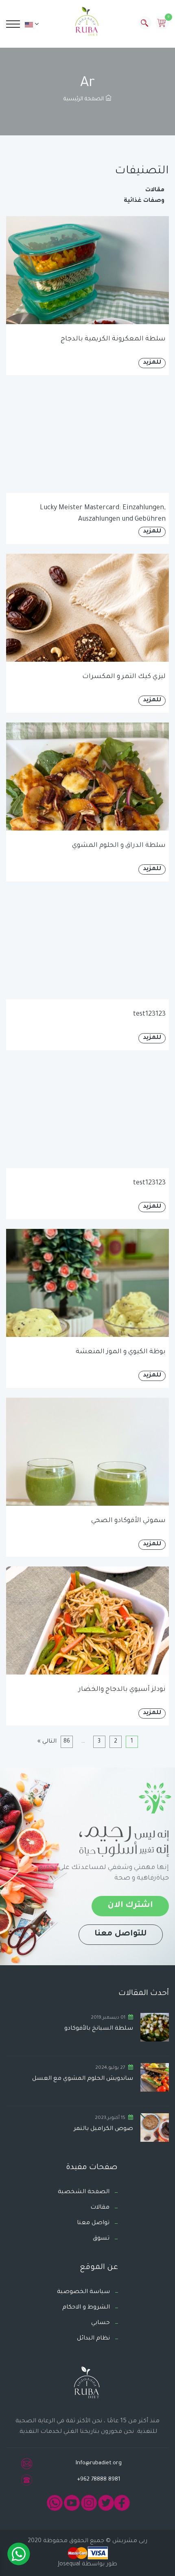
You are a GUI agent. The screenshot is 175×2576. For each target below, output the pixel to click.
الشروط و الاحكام (86, 2308)
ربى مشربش (129, 2541)
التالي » (47, 1742)
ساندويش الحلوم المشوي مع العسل (83, 2079)
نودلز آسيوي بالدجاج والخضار (122, 1690)
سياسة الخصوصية (83, 2292)
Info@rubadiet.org (99, 2463)
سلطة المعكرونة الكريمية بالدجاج (113, 339)
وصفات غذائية (144, 201)
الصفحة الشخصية (84, 2192)
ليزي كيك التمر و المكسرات (124, 677)
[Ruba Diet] (87, 23)
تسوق (101, 2239)
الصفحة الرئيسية (84, 99)
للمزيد (152, 363)
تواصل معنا (93, 2223)
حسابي (101, 2323)
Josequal (69, 2565)
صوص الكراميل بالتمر (103, 2129)
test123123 (149, 1014)
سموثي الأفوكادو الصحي (128, 1521)
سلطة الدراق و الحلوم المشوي (119, 846)
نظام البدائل (93, 2339)
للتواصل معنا (121, 1934)
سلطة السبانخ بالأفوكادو (99, 2029)
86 (67, 1742)
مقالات (155, 190)
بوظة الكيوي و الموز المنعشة (121, 1352)
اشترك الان (130, 1906)
